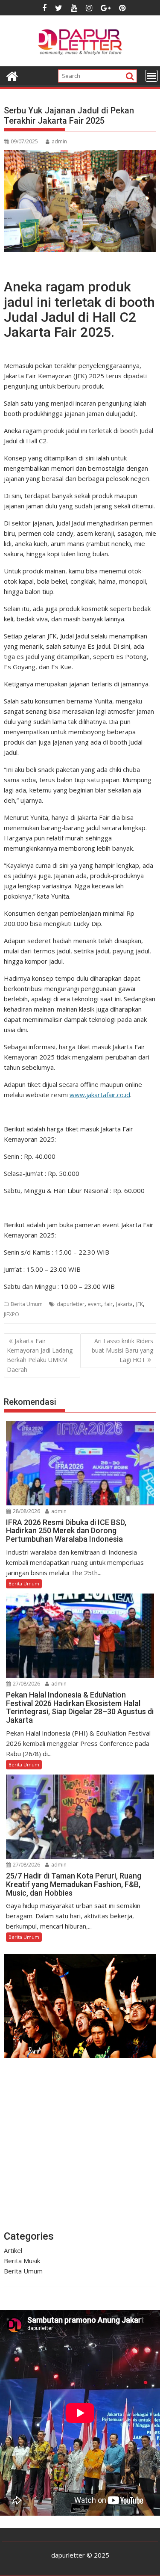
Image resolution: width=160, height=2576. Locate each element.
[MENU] (151, 76)
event (95, 1304)
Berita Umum (27, 1304)
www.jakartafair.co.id (100, 1095)
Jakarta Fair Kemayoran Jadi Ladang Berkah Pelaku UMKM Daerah (40, 1355)
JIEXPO (12, 1314)
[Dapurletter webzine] (12, 75)
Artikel (13, 2250)
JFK (140, 1304)
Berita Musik (22, 2261)
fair (109, 1304)
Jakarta (124, 1304)
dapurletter (71, 1304)
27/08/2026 (26, 1684)
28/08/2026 (26, 1511)
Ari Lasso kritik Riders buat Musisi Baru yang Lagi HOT (122, 1350)
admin (59, 141)
